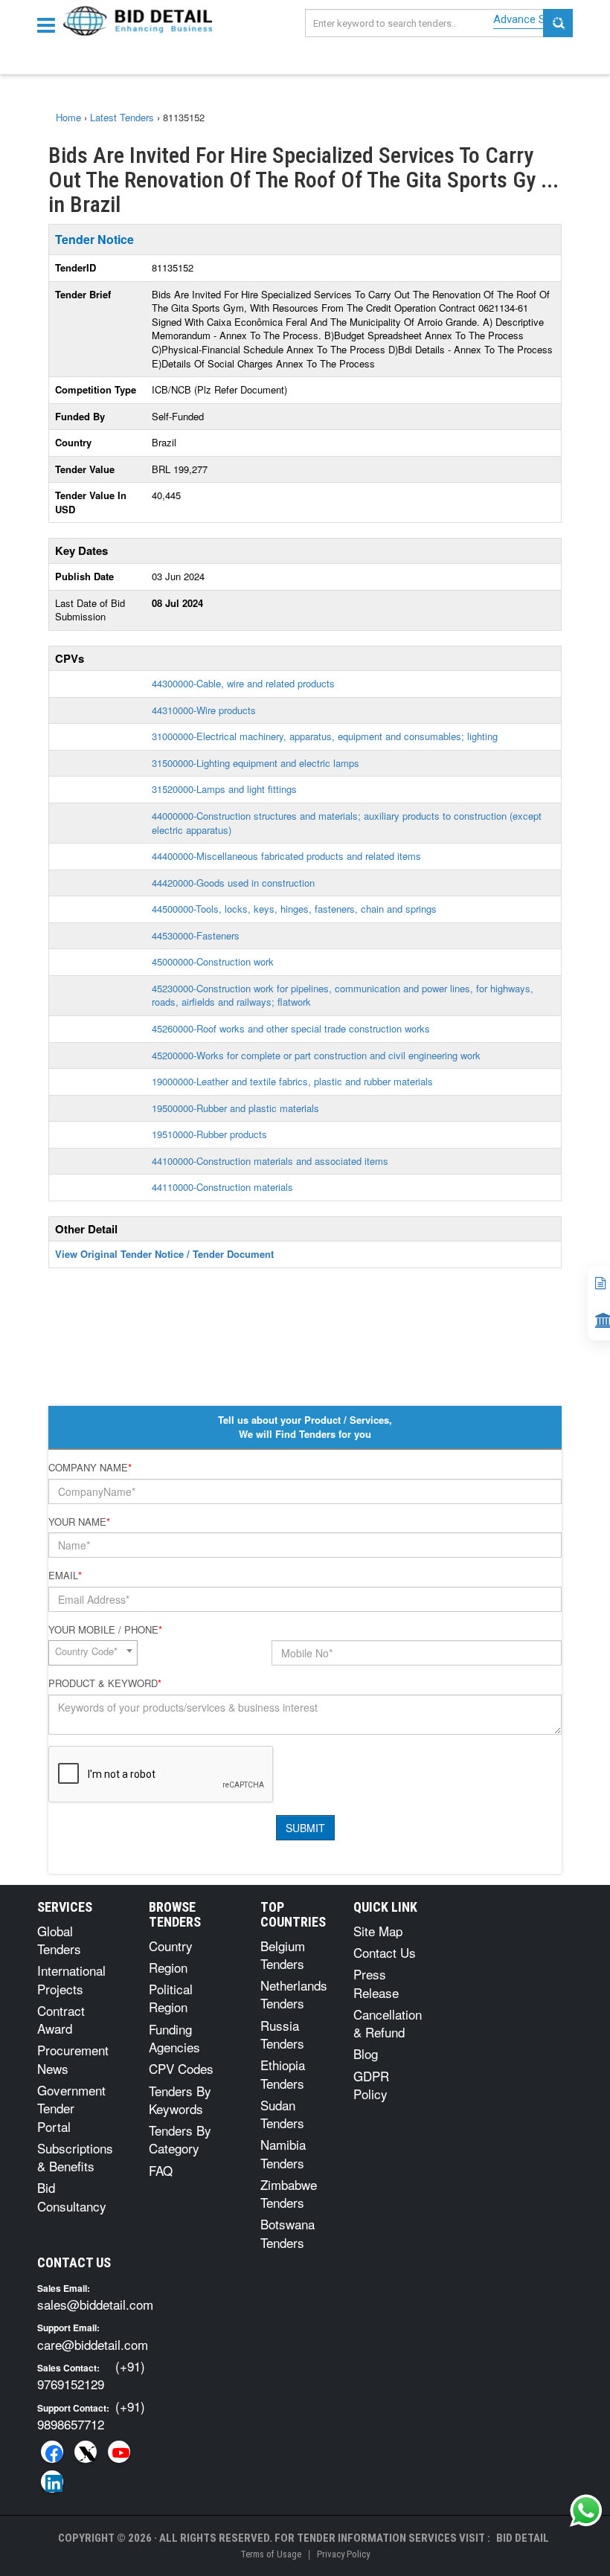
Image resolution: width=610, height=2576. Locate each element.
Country (171, 1946)
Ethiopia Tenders (283, 2074)
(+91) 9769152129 (91, 2375)
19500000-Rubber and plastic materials (235, 1108)
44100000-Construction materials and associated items (270, 1161)
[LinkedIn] (52, 2482)
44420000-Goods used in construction (233, 883)
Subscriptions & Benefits (75, 2157)
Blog (366, 2053)
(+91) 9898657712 (91, 2415)
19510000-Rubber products (209, 1134)
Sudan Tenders (282, 2114)
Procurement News (73, 2059)
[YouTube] (119, 2452)
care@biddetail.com (93, 2344)
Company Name (90, 1468)
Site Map (378, 1931)
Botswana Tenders (288, 2233)
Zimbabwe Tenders (289, 2193)
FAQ (161, 2170)
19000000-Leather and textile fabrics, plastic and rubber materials (292, 1081)
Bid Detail (523, 2538)
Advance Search (533, 19)
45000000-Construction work (213, 961)
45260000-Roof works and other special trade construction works (291, 1028)
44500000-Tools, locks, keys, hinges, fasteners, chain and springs (294, 909)
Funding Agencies (174, 2038)
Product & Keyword (105, 1683)
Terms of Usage (271, 2554)
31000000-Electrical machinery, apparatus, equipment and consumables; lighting (325, 736)
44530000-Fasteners (196, 935)
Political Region (171, 1998)
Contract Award (61, 2019)
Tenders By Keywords (180, 2100)
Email (65, 1576)
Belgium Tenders (283, 1955)
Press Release (376, 1983)
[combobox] (93, 1653)
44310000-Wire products (204, 710)
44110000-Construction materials (222, 1187)
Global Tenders (59, 1940)
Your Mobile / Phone (105, 1630)
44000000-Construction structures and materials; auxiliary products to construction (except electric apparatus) (347, 823)
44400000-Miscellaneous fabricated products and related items (286, 856)
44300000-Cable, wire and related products (243, 683)
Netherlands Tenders (294, 1994)
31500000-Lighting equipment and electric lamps (256, 763)
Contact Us (385, 1952)
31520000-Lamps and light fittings (224, 789)
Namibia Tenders (283, 2153)
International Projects (71, 1979)
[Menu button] (50, 24)
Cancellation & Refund (388, 2023)
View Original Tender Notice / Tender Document (164, 1254)
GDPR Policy (371, 2085)
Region (168, 1967)
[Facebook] (52, 2452)
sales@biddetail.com (95, 2304)
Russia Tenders (282, 2034)
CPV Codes (181, 2068)
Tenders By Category (180, 2139)
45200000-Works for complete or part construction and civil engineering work (316, 1055)
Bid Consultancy (72, 2196)
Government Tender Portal (71, 2108)
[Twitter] (86, 2452)
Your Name (79, 1522)
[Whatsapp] (586, 2511)
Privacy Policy (343, 2554)
